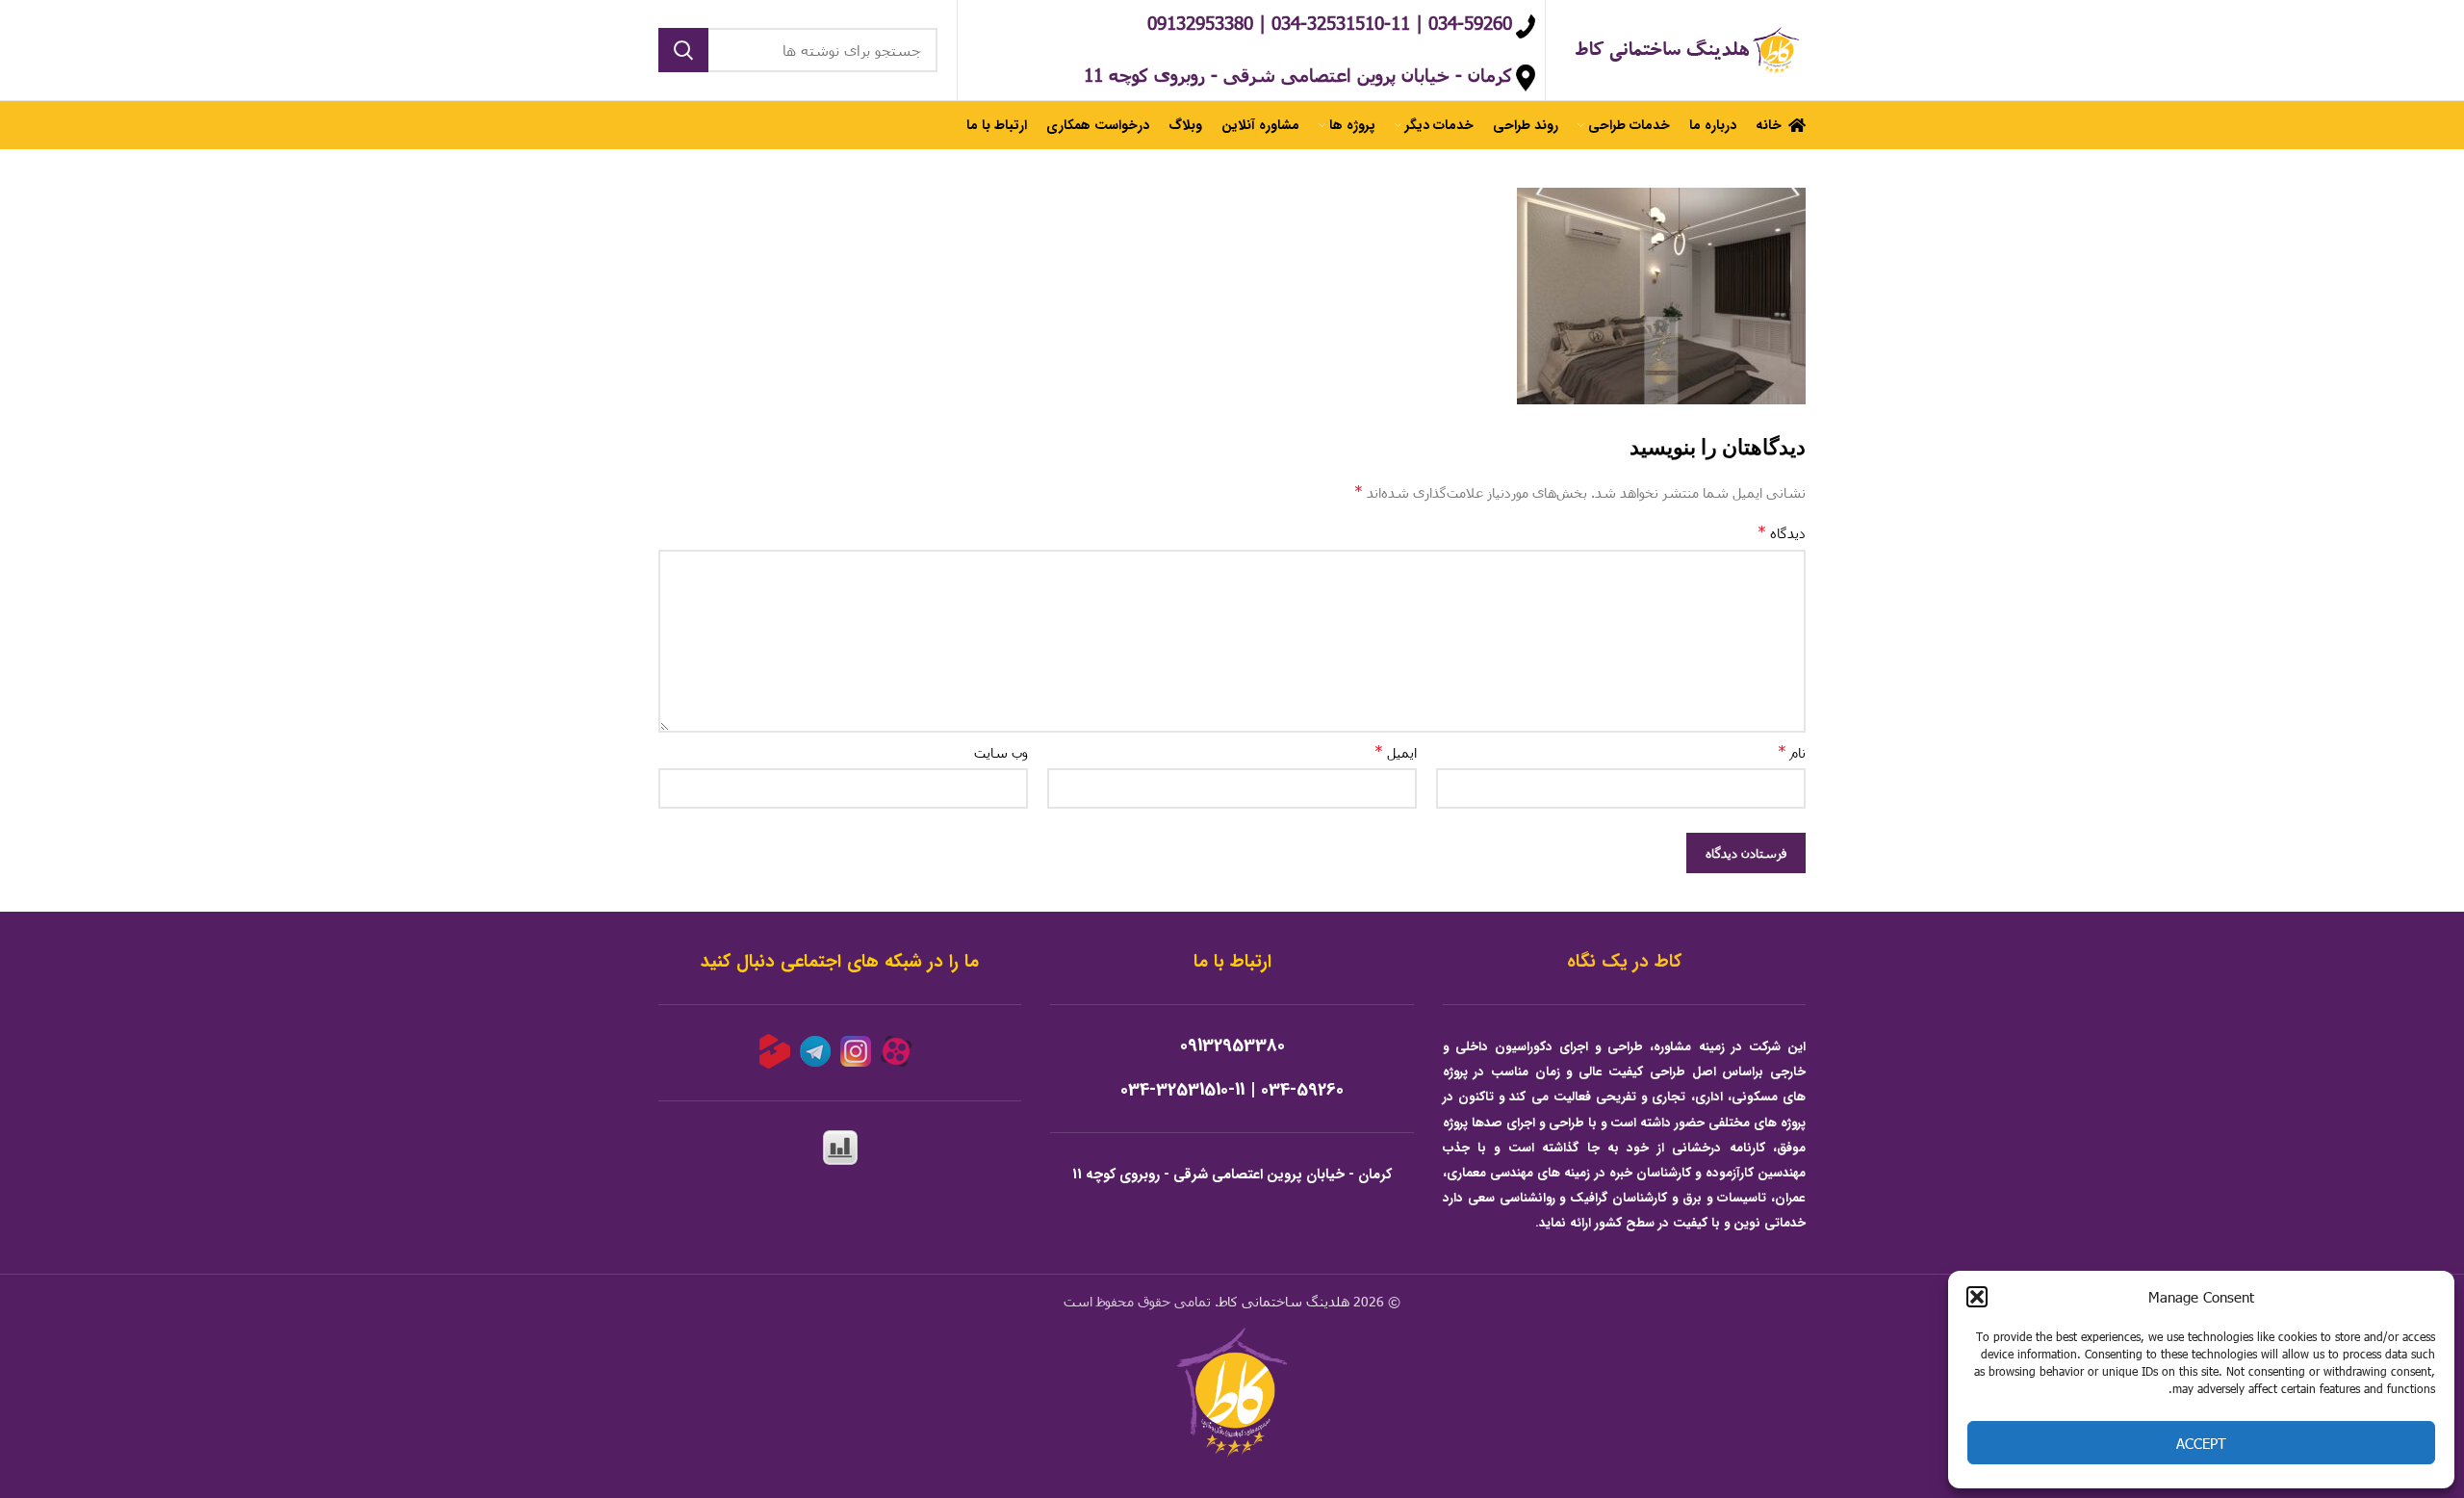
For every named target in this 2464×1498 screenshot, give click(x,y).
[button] (1977, 1297)
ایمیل (1396, 751)
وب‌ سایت (1001, 752)
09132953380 (1232, 1046)
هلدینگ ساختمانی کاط (1284, 1301)
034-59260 (1302, 1090)
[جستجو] (683, 50)
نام (1792, 751)
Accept (2201, 1443)
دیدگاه (1782, 532)
